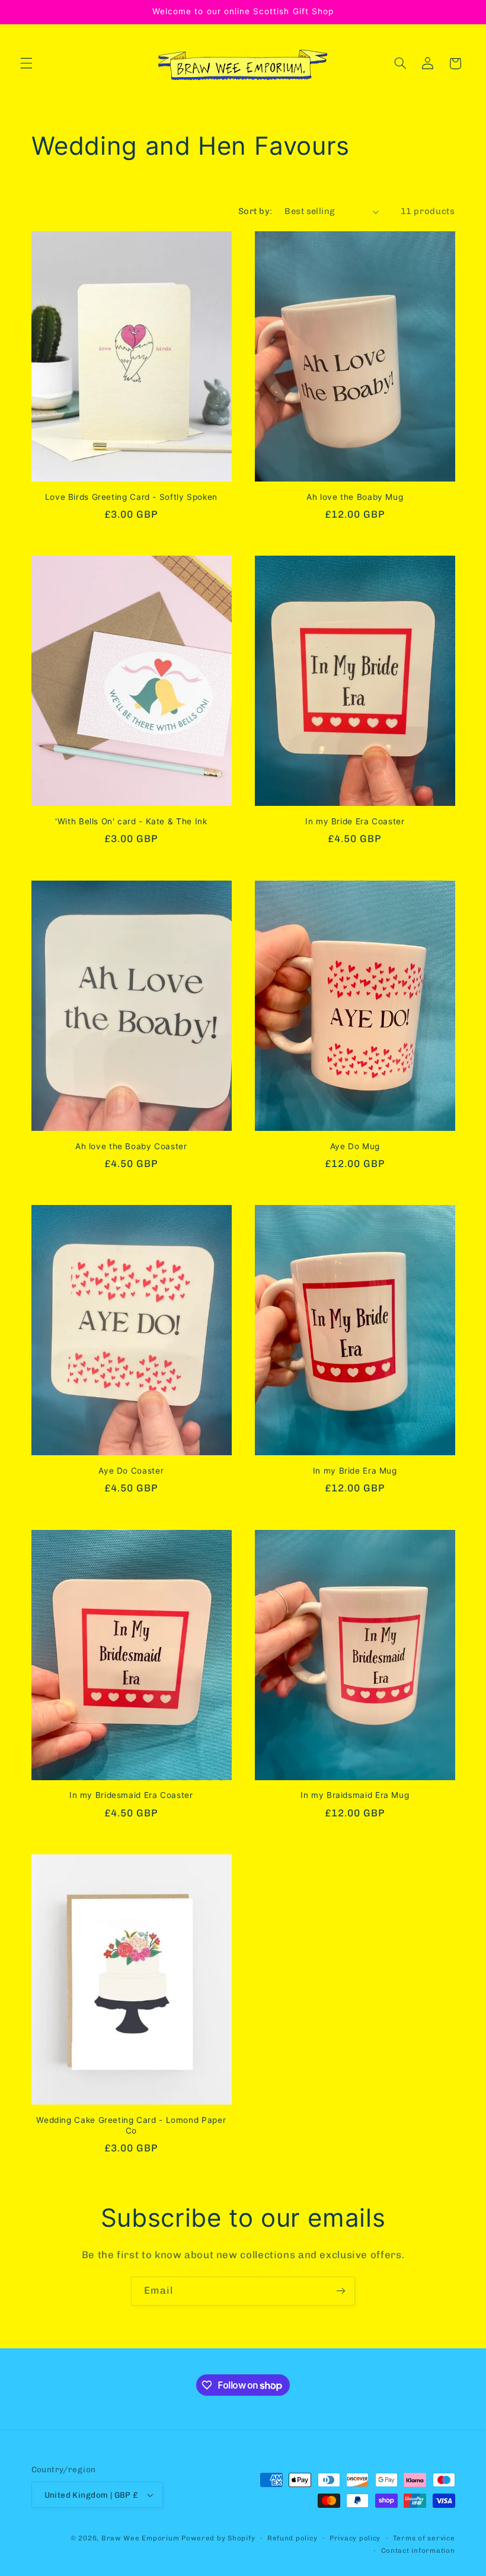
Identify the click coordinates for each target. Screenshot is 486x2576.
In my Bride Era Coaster (355, 821)
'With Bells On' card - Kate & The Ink (131, 821)
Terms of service (424, 2538)
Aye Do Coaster (131, 1471)
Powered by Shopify (218, 2538)
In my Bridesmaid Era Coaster (131, 1795)
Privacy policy (355, 2538)
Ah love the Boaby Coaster (131, 1146)
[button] (26, 63)
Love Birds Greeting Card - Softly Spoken (131, 497)
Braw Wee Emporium (141, 2538)
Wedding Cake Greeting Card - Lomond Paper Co (131, 2125)
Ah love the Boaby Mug (355, 497)
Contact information (418, 2551)
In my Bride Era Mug (355, 1471)
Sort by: (255, 211)
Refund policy (292, 2538)
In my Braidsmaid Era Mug (355, 1795)
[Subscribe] (341, 2291)
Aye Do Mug (355, 1146)
